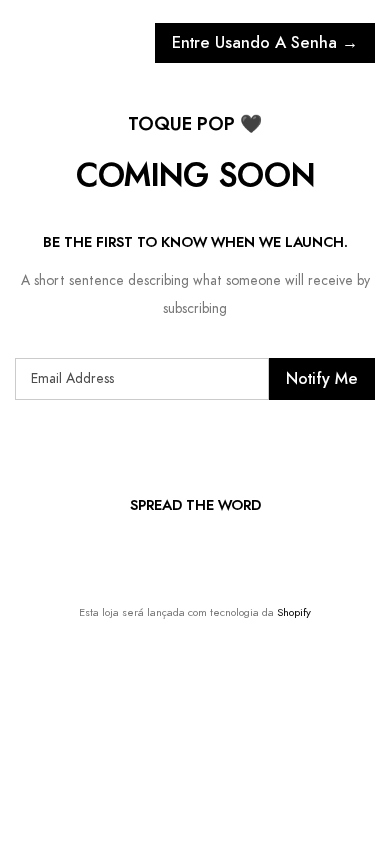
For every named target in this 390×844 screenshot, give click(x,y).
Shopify (294, 612)
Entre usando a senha (265, 43)
